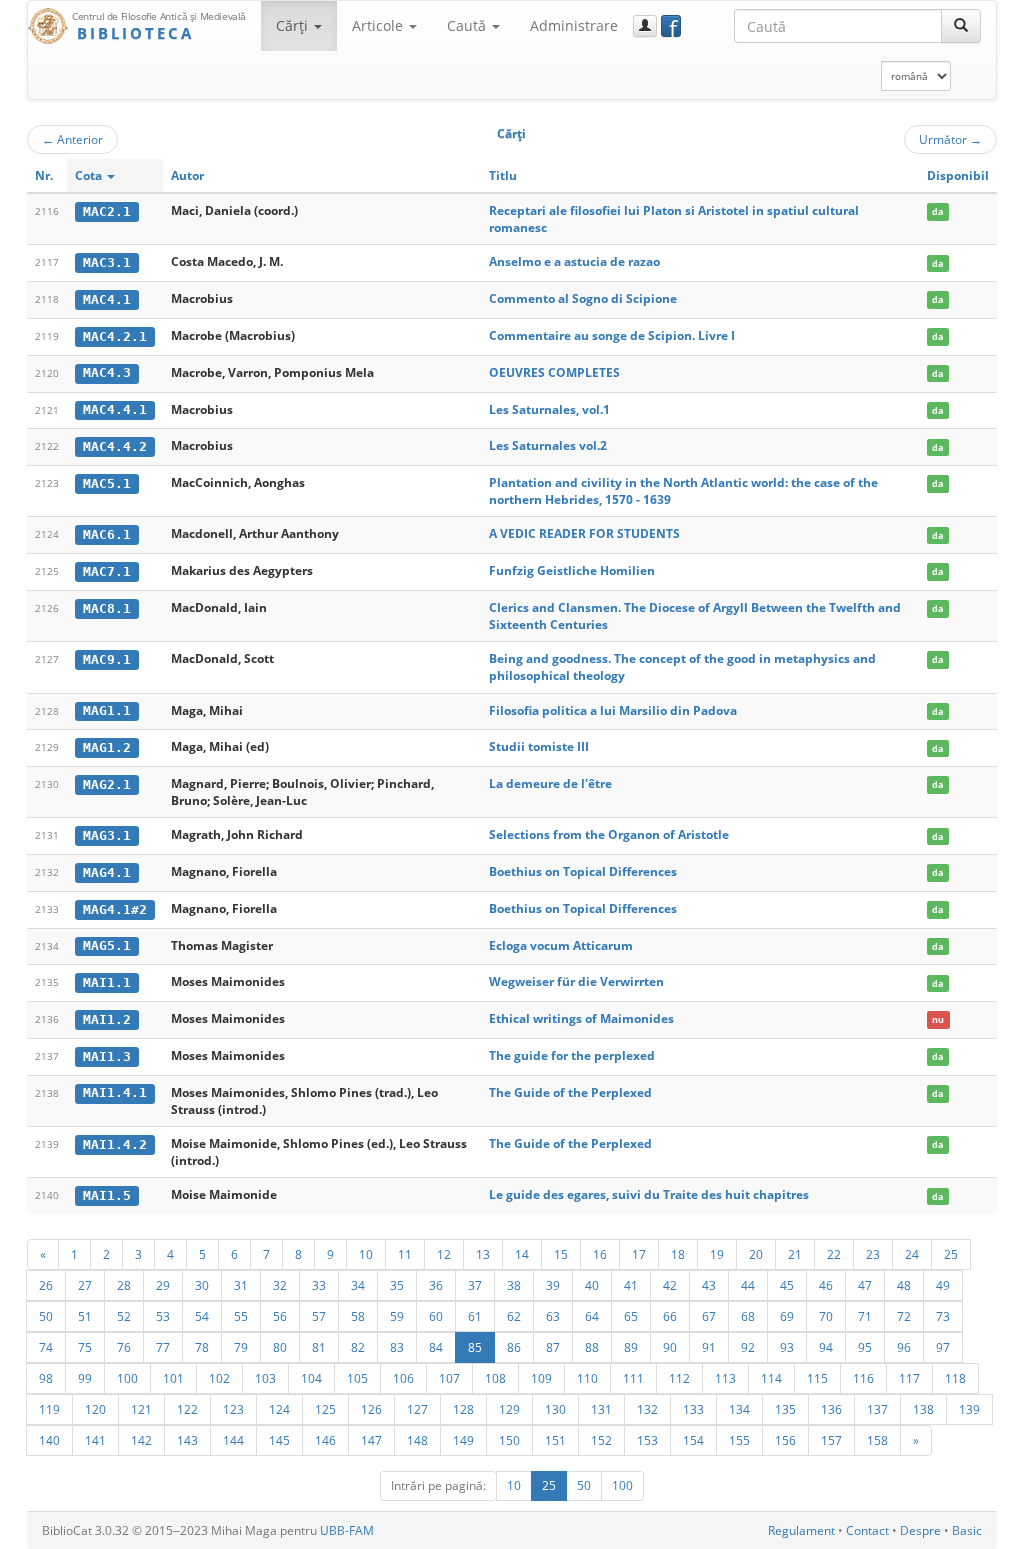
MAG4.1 (107, 872)
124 (279, 1409)
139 (969, 1409)
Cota (90, 175)
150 (509, 1440)
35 (397, 1285)
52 (124, 1316)
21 (795, 1254)
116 (863, 1378)
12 (444, 1254)
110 (587, 1378)
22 (834, 1254)
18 (678, 1254)
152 (601, 1440)
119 (49, 1409)
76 (124, 1347)
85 (475, 1347)
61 (475, 1316)
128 (463, 1409)
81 (319, 1347)
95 (865, 1347)
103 (265, 1378)
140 (49, 1440)
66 (670, 1316)
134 (739, 1409)
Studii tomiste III (539, 746)
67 (709, 1316)
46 (826, 1285)
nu (938, 1019)
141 (95, 1440)
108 (495, 1378)
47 (865, 1285)
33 (319, 1285)
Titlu (503, 175)
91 (709, 1347)
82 (358, 1347)
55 (241, 1316)
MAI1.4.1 (115, 1092)
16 (600, 1254)
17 (639, 1254)
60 (436, 1316)
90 (670, 1347)
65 (631, 1316)
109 (541, 1378)
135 (785, 1409)
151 (555, 1440)
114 (771, 1378)
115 (817, 1378)
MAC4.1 (107, 299)
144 (233, 1440)
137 (877, 1409)
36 (436, 1285)
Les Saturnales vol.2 (548, 445)
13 (483, 1254)
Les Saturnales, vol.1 (549, 409)
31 (241, 1285)
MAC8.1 (107, 608)
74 (46, 1347)
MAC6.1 (107, 534)
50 (46, 1316)
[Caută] (961, 26)
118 (955, 1378)
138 (923, 1409)
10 (366, 1254)
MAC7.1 (107, 571)
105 (357, 1378)
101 (173, 1378)
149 (463, 1440)
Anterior (72, 139)
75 (85, 1347)
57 (319, 1316)
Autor (187, 175)
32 (280, 1285)
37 (475, 1285)
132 (647, 1409)
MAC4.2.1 (115, 336)
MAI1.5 (107, 1195)
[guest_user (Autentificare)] (645, 26)
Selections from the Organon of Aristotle (609, 834)
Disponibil (958, 175)
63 (553, 1316)
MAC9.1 (107, 659)
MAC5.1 (107, 483)
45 (787, 1285)
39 (553, 1285)
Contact (867, 1530)
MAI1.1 (107, 982)
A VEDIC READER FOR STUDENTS (584, 533)
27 (85, 1285)
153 (647, 1440)
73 (943, 1316)
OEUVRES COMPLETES (554, 372)
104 (311, 1378)
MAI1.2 (107, 1019)
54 (202, 1316)
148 (417, 1440)
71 (865, 1316)
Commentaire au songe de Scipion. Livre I (612, 335)
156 (785, 1440)
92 (748, 1347)
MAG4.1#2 (115, 909)
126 (371, 1409)
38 (514, 1285)
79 (241, 1347)
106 (403, 1378)
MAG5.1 (107, 945)
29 (163, 1285)
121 (141, 1409)
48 (904, 1285)
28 (124, 1285)
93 (787, 1347)
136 (831, 1409)
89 (631, 1347)
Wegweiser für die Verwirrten (576, 981)
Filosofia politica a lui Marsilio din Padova (613, 710)
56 (280, 1316)
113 (725, 1378)
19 (717, 1254)
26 (46, 1285)
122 (187, 1409)
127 (417, 1409)
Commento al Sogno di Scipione (583, 298)
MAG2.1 (107, 784)
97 (943, 1347)
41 (631, 1285)
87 (553, 1347)
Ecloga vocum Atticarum (561, 945)
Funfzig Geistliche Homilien (572, 570)
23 (873, 1254)
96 (904, 1347)
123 (233, 1409)
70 (826, 1316)
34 (358, 1285)
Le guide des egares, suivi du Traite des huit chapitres (649, 1194)
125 (325, 1409)
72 (904, 1316)
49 (943, 1285)
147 (371, 1440)
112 (679, 1378)
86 (514, 1347)
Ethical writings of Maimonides (581, 1018)
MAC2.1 (107, 211)
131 (601, 1409)
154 (693, 1440)
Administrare (574, 25)
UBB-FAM (347, 1530)
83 (397, 1347)
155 (739, 1440)
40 (592, 1285)
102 (219, 1378)
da (937, 211)
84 (436, 1347)
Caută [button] (468, 25)
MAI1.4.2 (115, 1144)
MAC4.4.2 (115, 446)
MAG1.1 (107, 710)
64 (592, 1316)
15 (561, 1254)
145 (279, 1440)
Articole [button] (379, 25)
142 (141, 1440)
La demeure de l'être (550, 783)
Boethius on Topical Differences (583, 871)
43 (709, 1285)
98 (46, 1378)
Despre (920, 1530)
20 (756, 1254)
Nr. (44, 175)
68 (748, 1316)
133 (693, 1409)
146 (325, 1440)
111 (633, 1378)
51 (85, 1316)
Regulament (801, 1530)
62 (514, 1316)
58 (358, 1316)
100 (127, 1378)
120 (95, 1409)
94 (826, 1347)
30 (202, 1285)
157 (831, 1440)
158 (877, 1440)
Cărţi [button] (294, 25)
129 (509, 1409)
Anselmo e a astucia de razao (574, 261)
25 (951, 1254)
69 (787, 1316)
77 (163, 1347)
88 (592, 1347)
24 (912, 1254)
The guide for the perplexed (572, 1055)
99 (85, 1378)
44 (748, 1285)
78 (202, 1347)
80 (280, 1347)
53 (163, 1316)
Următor (950, 139)
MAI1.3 (107, 1056)
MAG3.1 (107, 835)
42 (670, 1285)
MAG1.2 (107, 747)
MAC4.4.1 (115, 409)
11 (405, 1254)
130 (555, 1409)
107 (449, 1378)
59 (397, 1316)
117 (909, 1378)
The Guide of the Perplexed (570, 1092)
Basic (967, 1530)
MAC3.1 (107, 262)
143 (187, 1440)
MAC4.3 (107, 372)
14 (522, 1254)
